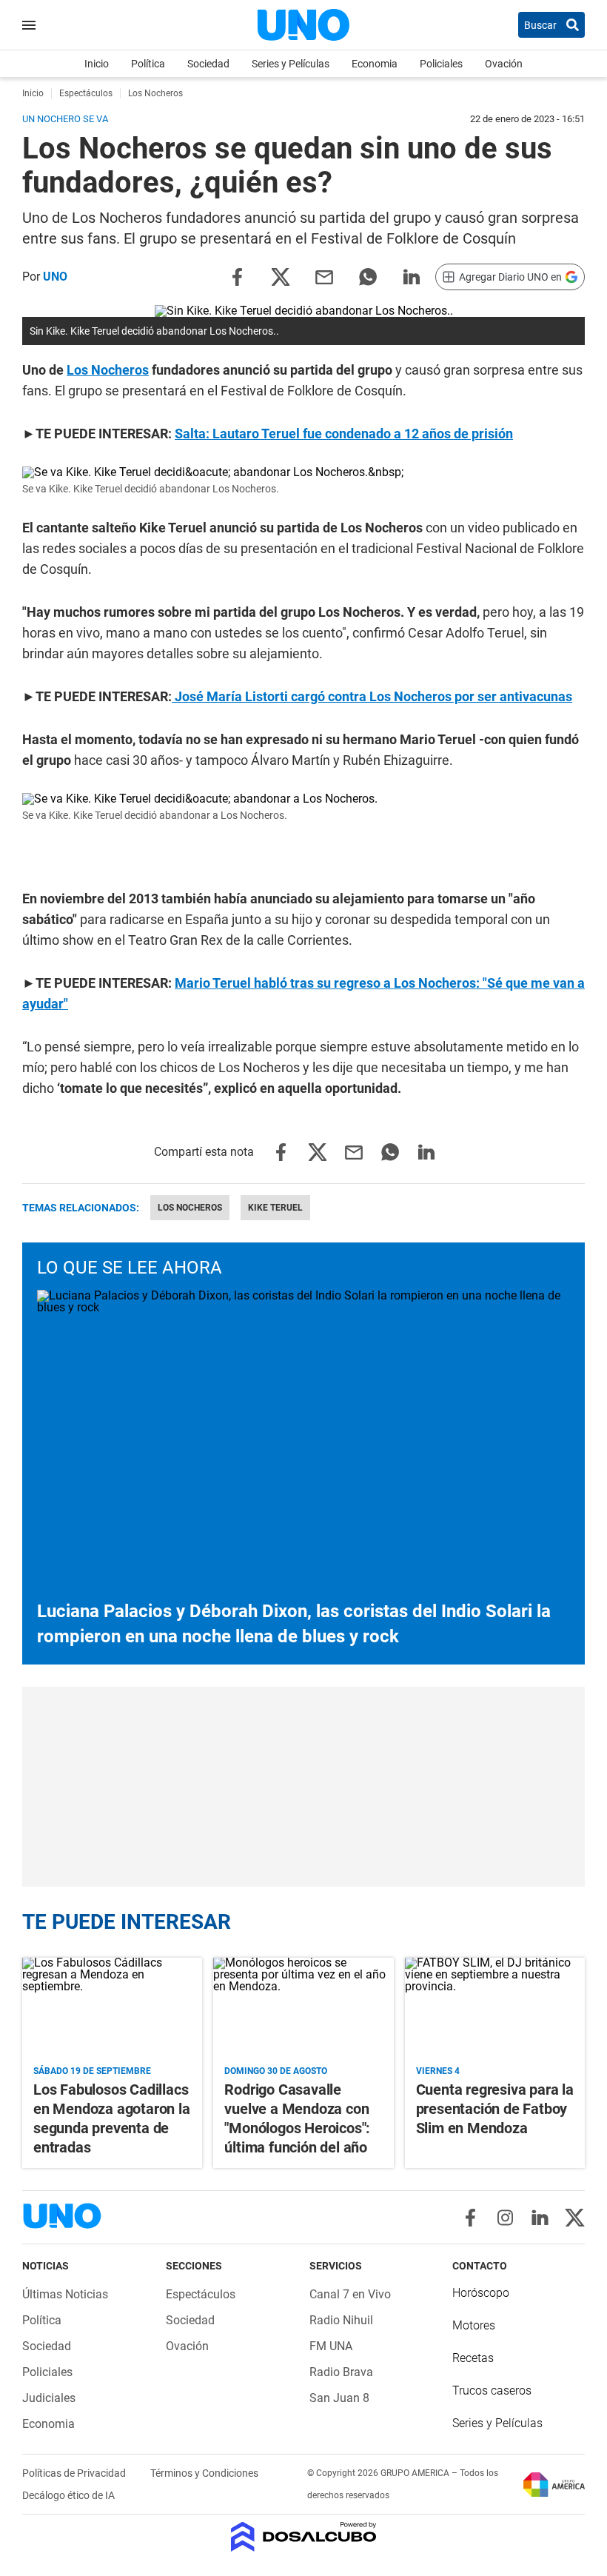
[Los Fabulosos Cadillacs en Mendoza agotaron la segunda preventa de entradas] (112, 2008)
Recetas (473, 2358)
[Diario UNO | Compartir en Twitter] (281, 276)
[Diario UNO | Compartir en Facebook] (237, 276)
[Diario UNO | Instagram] (505, 2218)
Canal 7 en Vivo (350, 2294)
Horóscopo (481, 2293)
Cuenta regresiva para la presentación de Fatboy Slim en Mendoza (495, 2109)
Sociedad (208, 64)
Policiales (441, 64)
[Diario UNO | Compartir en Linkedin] (412, 276)
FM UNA (331, 2346)
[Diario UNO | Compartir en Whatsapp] (368, 276)
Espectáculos (201, 2294)
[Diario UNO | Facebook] (470, 2218)
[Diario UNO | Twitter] (575, 2218)
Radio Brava (341, 2372)
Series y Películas (291, 64)
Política (148, 64)
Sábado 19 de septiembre (92, 2071)
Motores (474, 2325)
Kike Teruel (275, 1208)
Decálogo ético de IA (68, 2495)
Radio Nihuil (341, 2320)
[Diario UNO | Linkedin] (540, 2218)
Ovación (504, 64)
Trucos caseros (492, 2391)
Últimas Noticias (65, 2294)
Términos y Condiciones (204, 2473)
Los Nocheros (108, 370)
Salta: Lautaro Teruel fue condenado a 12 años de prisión (344, 434)
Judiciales (49, 2398)
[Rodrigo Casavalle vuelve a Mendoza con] (303, 2008)
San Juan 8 (339, 2398)
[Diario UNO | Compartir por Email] (324, 276)
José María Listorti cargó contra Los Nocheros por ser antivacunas (372, 696)
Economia (375, 64)
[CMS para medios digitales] (304, 2538)
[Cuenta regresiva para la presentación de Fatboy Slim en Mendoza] (495, 2008)
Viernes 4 (438, 2071)
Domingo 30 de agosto (276, 2071)
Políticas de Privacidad (75, 2473)
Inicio (97, 64)
